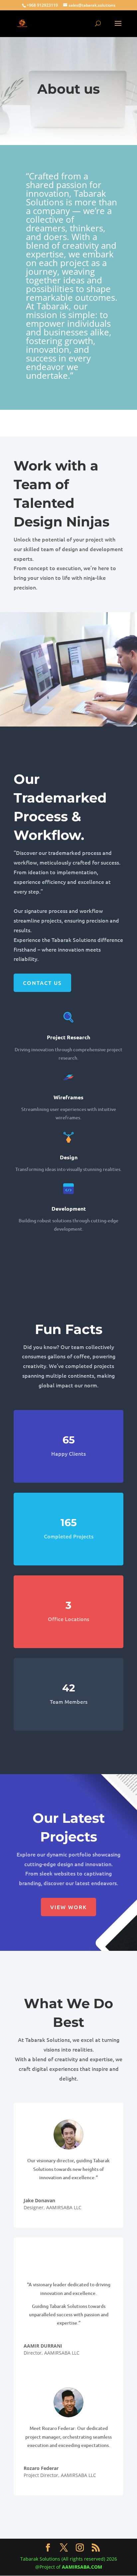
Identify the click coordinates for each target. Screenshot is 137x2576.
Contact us (42, 983)
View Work (68, 1907)
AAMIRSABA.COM (82, 2567)
